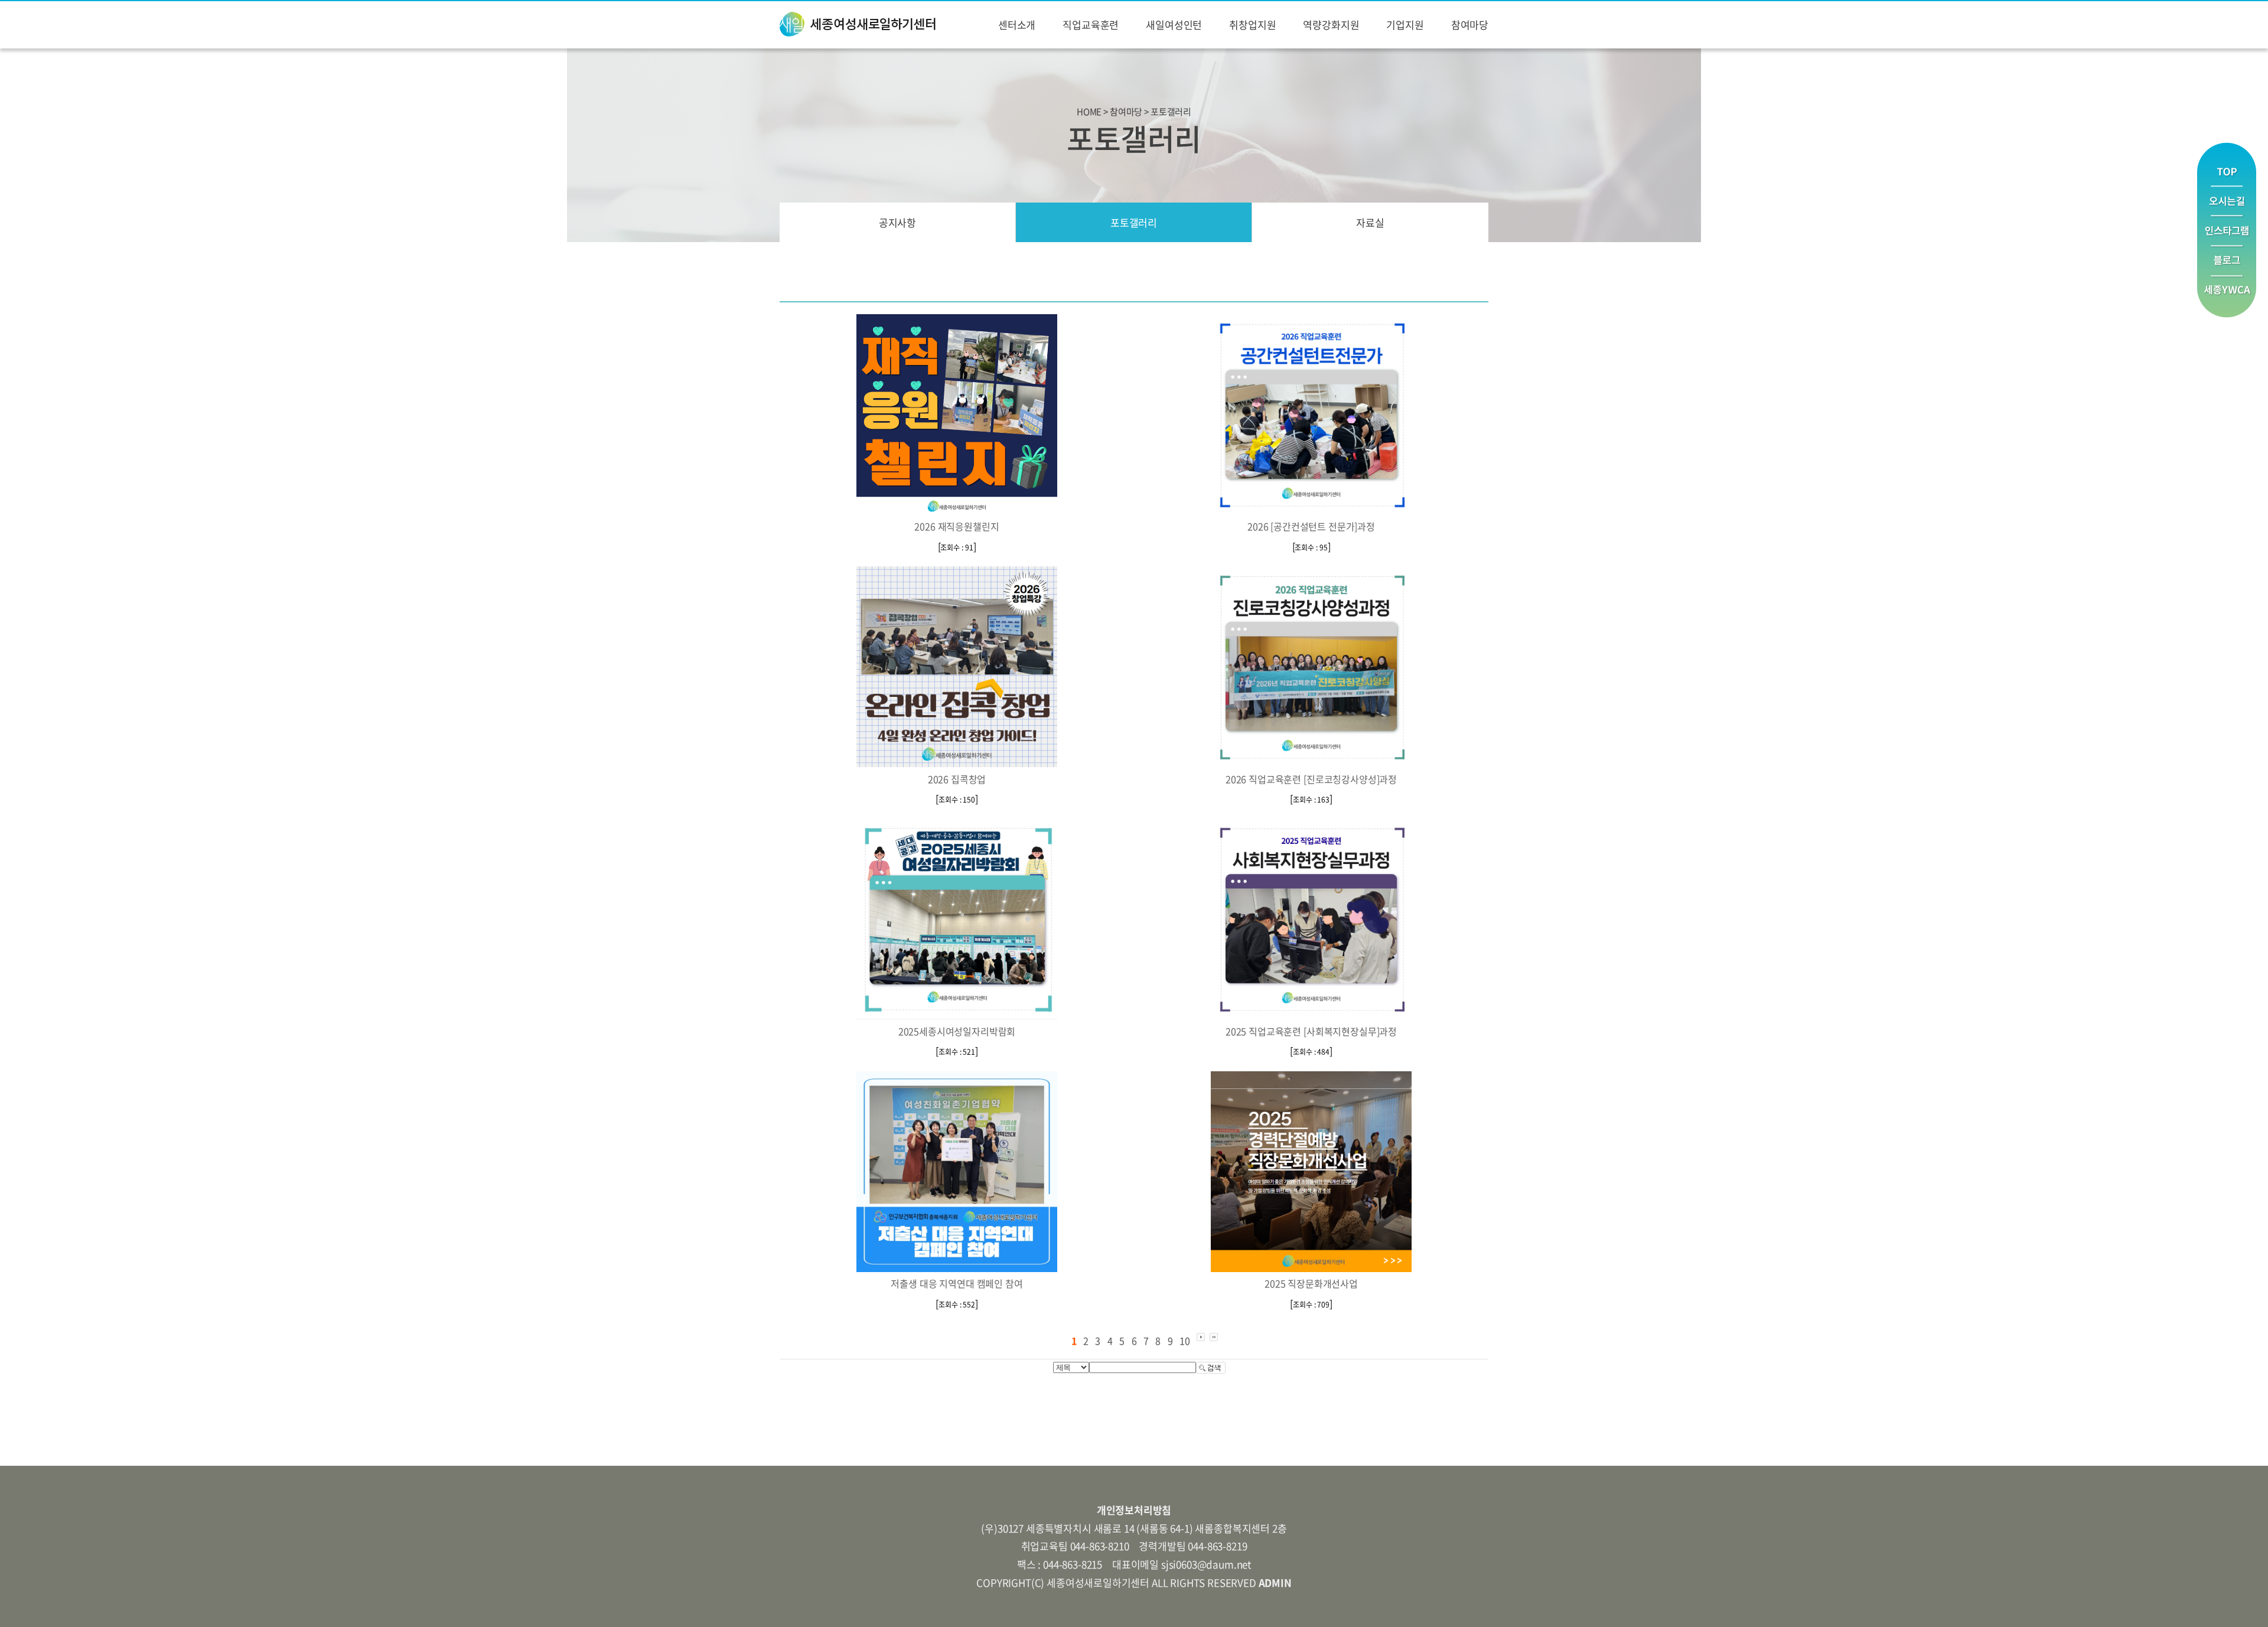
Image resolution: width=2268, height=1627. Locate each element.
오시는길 (2227, 201)
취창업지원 (1252, 25)
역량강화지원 (1331, 25)
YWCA (2227, 297)
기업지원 (1405, 25)
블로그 (2227, 261)
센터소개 (1017, 25)
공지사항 (897, 222)
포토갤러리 (1134, 222)
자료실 (1370, 222)
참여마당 (1470, 25)
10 (1185, 1341)
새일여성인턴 (1174, 25)
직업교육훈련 (1091, 25)
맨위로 (2227, 164)
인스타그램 (2227, 231)
